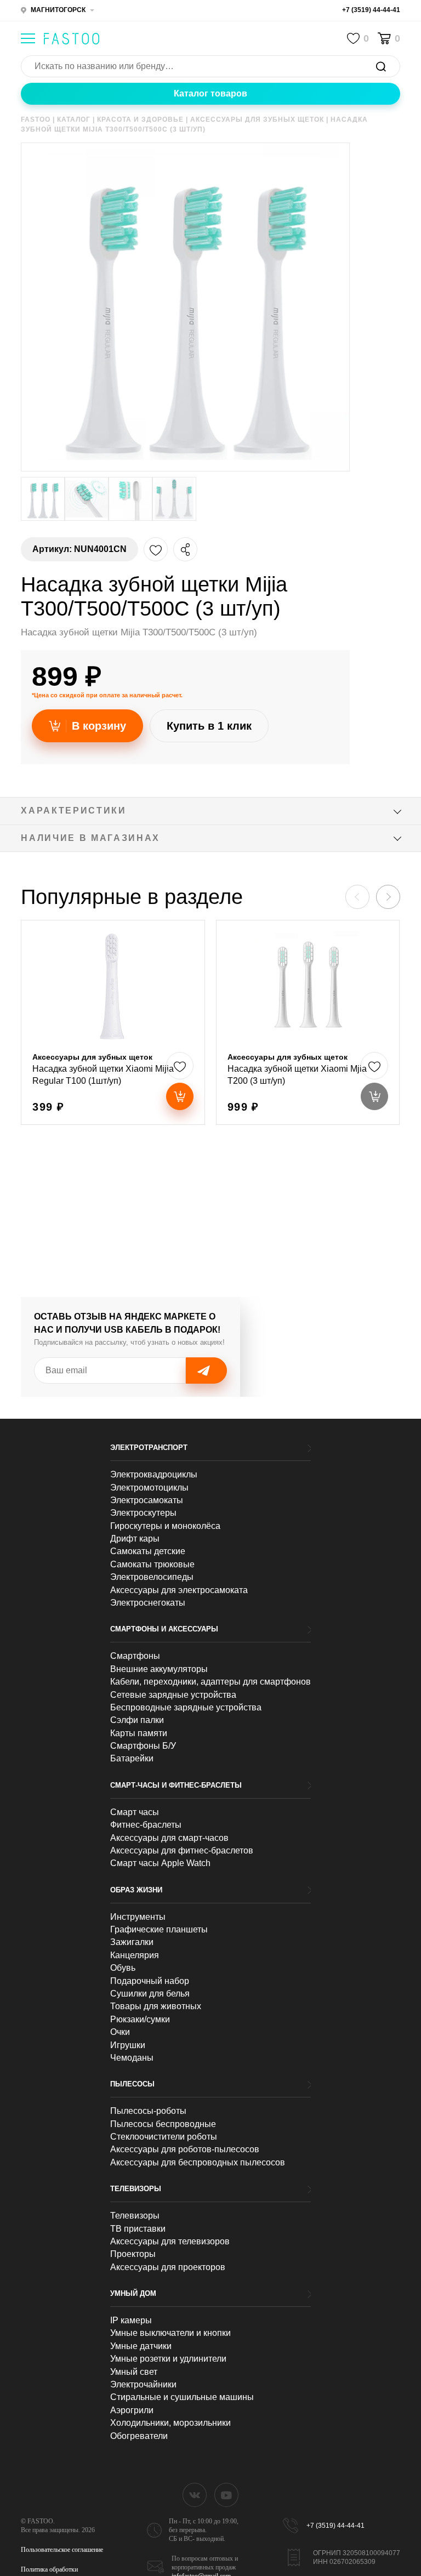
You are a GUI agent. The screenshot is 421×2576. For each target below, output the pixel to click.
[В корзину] (180, 1096)
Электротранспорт (149, 1448)
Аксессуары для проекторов (168, 2267)
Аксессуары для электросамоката (179, 1590)
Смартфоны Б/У (143, 1746)
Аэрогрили (132, 2410)
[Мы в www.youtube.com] (226, 2495)
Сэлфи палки (137, 1720)
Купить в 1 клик (209, 726)
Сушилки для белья (150, 1994)
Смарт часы (135, 1812)
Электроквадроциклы (154, 1474)
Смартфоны (135, 1656)
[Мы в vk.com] (195, 2495)
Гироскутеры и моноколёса (165, 1526)
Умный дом (133, 2293)
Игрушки (128, 2045)
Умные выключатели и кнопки (170, 2333)
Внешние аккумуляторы (159, 1669)
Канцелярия (135, 1955)
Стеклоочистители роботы (164, 2137)
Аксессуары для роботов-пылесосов (185, 2149)
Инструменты (138, 1917)
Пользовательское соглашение (62, 2550)
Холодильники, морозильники (170, 2423)
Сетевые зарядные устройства (173, 1695)
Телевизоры (136, 2189)
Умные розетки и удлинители (168, 2359)
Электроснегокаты (148, 1603)
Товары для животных (156, 2006)
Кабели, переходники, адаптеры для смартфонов (210, 1682)
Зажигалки (132, 1942)
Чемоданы (132, 2058)
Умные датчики (141, 2346)
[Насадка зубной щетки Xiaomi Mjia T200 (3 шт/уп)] (308, 1022)
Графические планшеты (159, 1929)
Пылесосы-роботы (148, 2111)
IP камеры (131, 2320)
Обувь (123, 1968)
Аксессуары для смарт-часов (169, 1838)
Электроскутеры (143, 1513)
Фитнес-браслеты (146, 1825)
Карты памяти (139, 1733)
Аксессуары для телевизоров (170, 2241)
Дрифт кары (135, 1539)
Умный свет (134, 2372)
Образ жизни (136, 1890)
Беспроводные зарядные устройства (186, 1707)
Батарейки (132, 1758)
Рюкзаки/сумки (140, 2019)
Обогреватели (139, 2436)
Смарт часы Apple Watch (160, 1863)
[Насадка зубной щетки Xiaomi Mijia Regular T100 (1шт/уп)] (113, 1022)
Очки (120, 2032)
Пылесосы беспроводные (163, 2124)
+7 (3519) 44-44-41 (371, 10)
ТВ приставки (138, 2229)
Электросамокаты (147, 1500)
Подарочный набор (150, 1981)
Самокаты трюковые (152, 1564)
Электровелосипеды (152, 1577)
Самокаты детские (148, 1551)
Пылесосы (132, 2084)
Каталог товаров (210, 93)
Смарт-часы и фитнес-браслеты (176, 1785)
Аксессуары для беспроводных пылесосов (198, 2162)
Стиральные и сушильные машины (182, 2397)
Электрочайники (143, 2384)
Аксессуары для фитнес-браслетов (182, 1850)
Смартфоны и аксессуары (164, 1629)
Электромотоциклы (149, 1488)
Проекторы (133, 2254)
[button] (388, 897)
